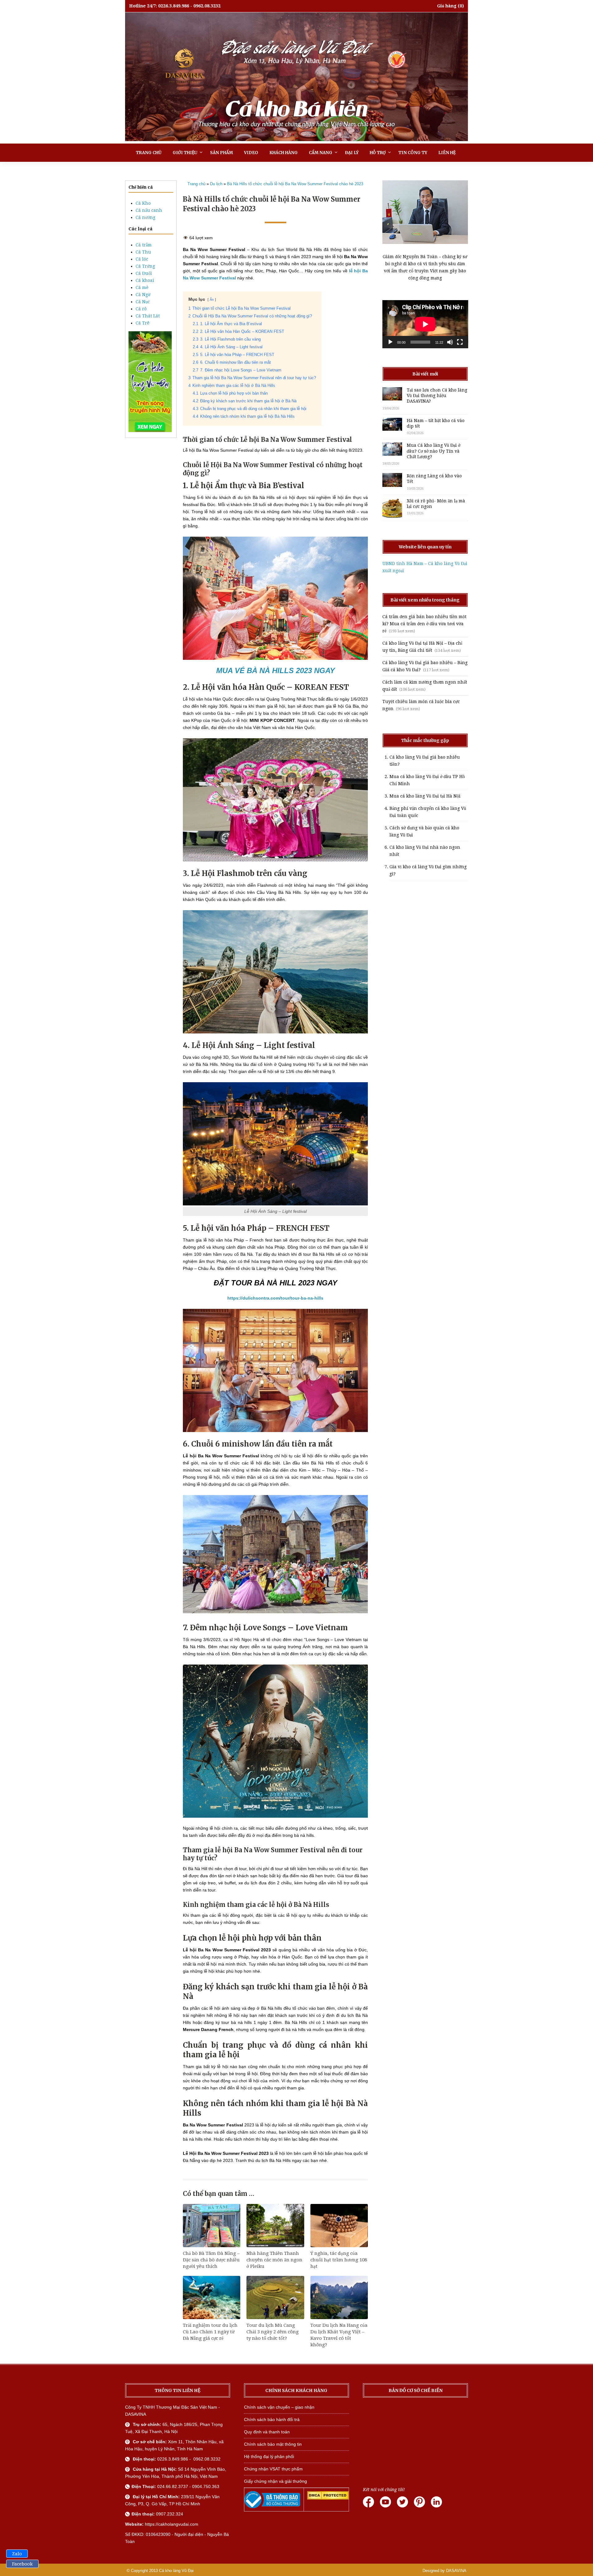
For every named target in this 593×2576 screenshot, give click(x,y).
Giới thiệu (185, 153)
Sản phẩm (221, 153)
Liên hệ (447, 153)
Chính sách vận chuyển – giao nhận (279, 2407)
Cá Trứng (145, 266)
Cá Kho (143, 203)
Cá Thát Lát (148, 316)
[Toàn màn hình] (460, 342)
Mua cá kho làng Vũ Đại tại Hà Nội (425, 796)
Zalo (17, 2554)
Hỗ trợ (378, 153)
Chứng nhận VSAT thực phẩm (273, 2469)
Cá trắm (144, 245)
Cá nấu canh (149, 210)
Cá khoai (145, 280)
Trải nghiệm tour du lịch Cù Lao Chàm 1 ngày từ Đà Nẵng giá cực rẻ (210, 2332)
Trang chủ (149, 153)
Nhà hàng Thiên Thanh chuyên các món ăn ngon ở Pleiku (274, 2260)
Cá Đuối (144, 273)
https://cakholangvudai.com (172, 2524)
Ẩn (212, 299)
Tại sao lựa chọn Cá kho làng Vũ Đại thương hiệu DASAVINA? (437, 396)
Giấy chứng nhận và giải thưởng (275, 2481)
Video (251, 153)
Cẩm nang (321, 153)
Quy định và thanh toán (267, 2432)
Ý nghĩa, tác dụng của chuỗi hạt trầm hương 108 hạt (339, 2260)
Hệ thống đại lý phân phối (269, 2457)
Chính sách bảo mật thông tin (273, 2444)
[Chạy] (390, 342)
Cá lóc (142, 259)
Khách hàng (284, 153)
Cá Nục (143, 302)
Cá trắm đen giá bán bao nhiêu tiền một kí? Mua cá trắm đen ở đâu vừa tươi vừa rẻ (424, 624)
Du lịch (216, 184)
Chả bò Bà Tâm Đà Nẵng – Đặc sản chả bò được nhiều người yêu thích (211, 2260)
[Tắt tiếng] (450, 342)
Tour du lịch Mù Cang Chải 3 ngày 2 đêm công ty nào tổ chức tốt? (273, 2332)
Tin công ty (413, 153)
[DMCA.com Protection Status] (328, 2498)
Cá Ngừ (143, 295)
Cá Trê (143, 323)
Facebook (22, 2564)
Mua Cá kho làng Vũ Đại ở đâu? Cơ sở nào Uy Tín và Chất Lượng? (433, 451)
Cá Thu (143, 252)
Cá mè (142, 287)
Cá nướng (145, 217)
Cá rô (141, 309)
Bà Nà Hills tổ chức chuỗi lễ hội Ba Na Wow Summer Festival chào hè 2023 (295, 184)
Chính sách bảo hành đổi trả (272, 2419)
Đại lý (352, 153)
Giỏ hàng (447, 6)
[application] (425, 324)
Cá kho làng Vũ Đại (176, 2571)
